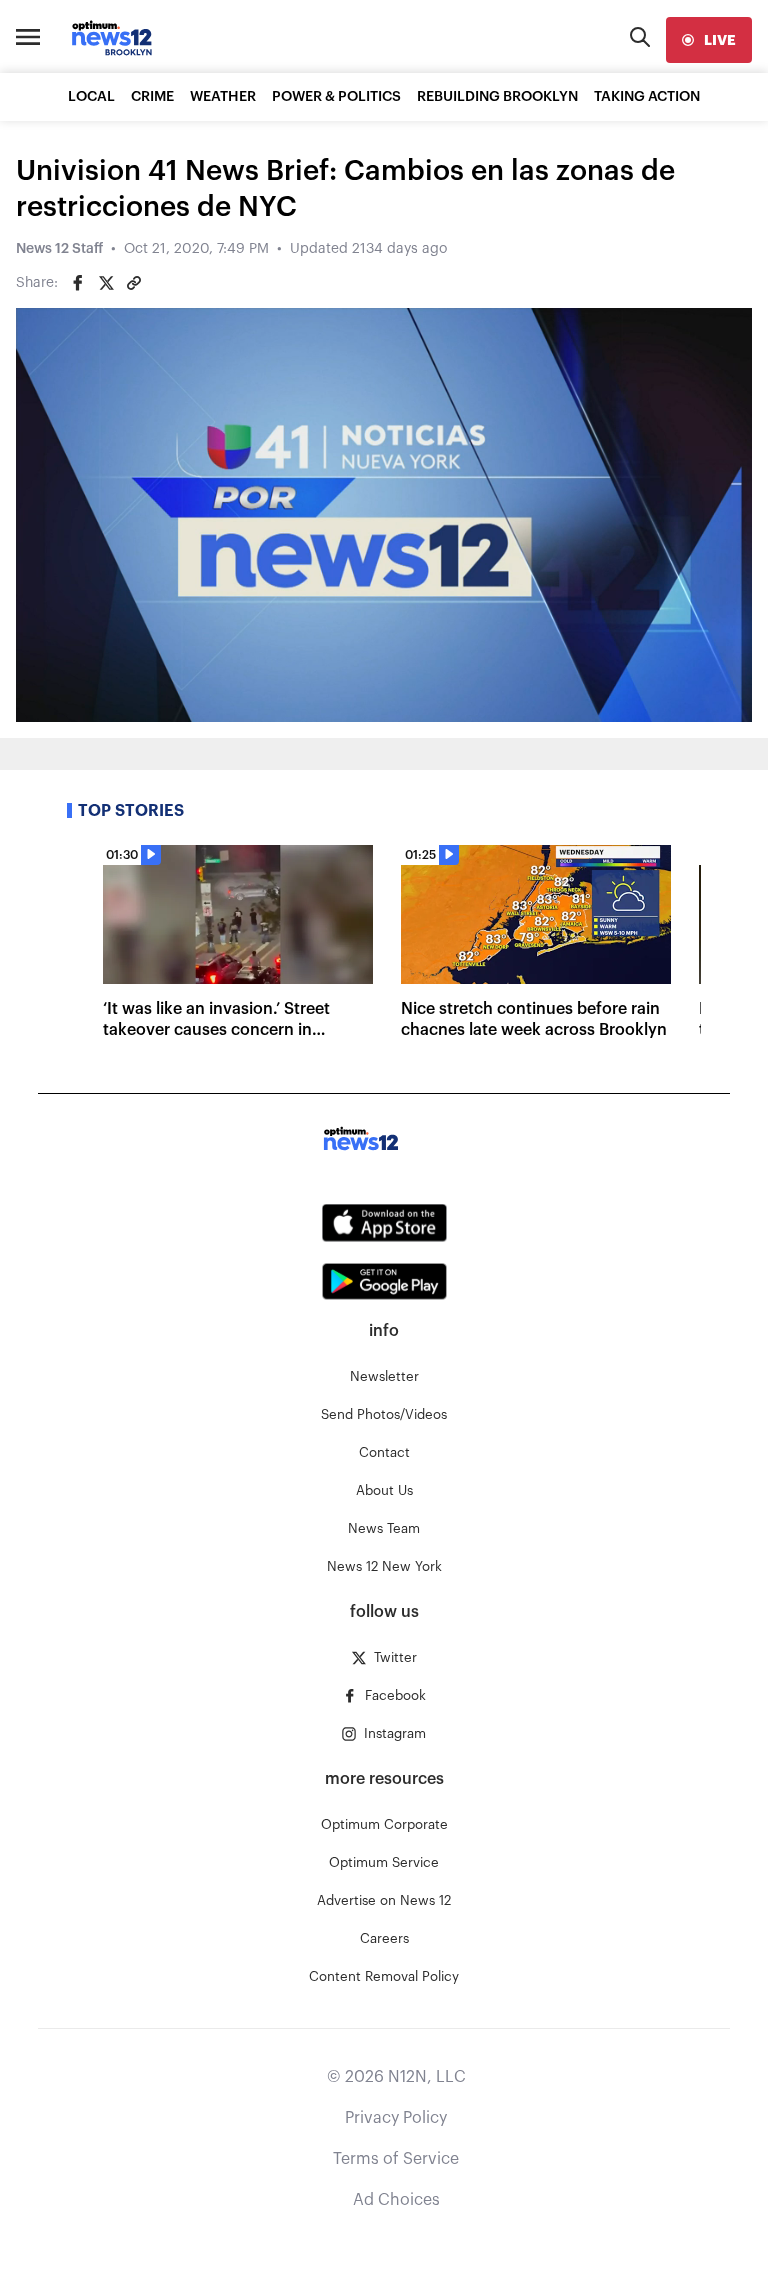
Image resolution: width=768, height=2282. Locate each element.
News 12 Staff (59, 249)
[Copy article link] (134, 283)
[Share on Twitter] (106, 283)
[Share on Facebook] (78, 283)
